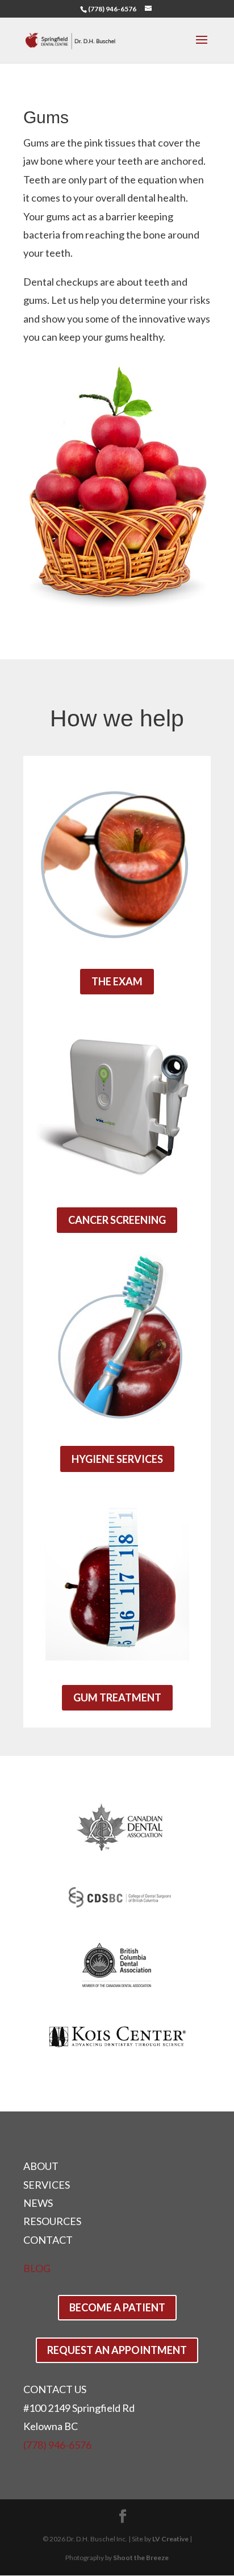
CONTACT (48, 2240)
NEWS (38, 2203)
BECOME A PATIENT (117, 2307)
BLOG (37, 2268)
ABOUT (41, 2166)
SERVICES (47, 2185)
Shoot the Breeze (141, 2558)
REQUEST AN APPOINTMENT (117, 2350)
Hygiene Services (117, 1459)
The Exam (117, 981)
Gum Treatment (117, 1697)
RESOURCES (52, 2221)
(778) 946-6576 (112, 9)
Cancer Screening (117, 1220)
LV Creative (170, 2539)
